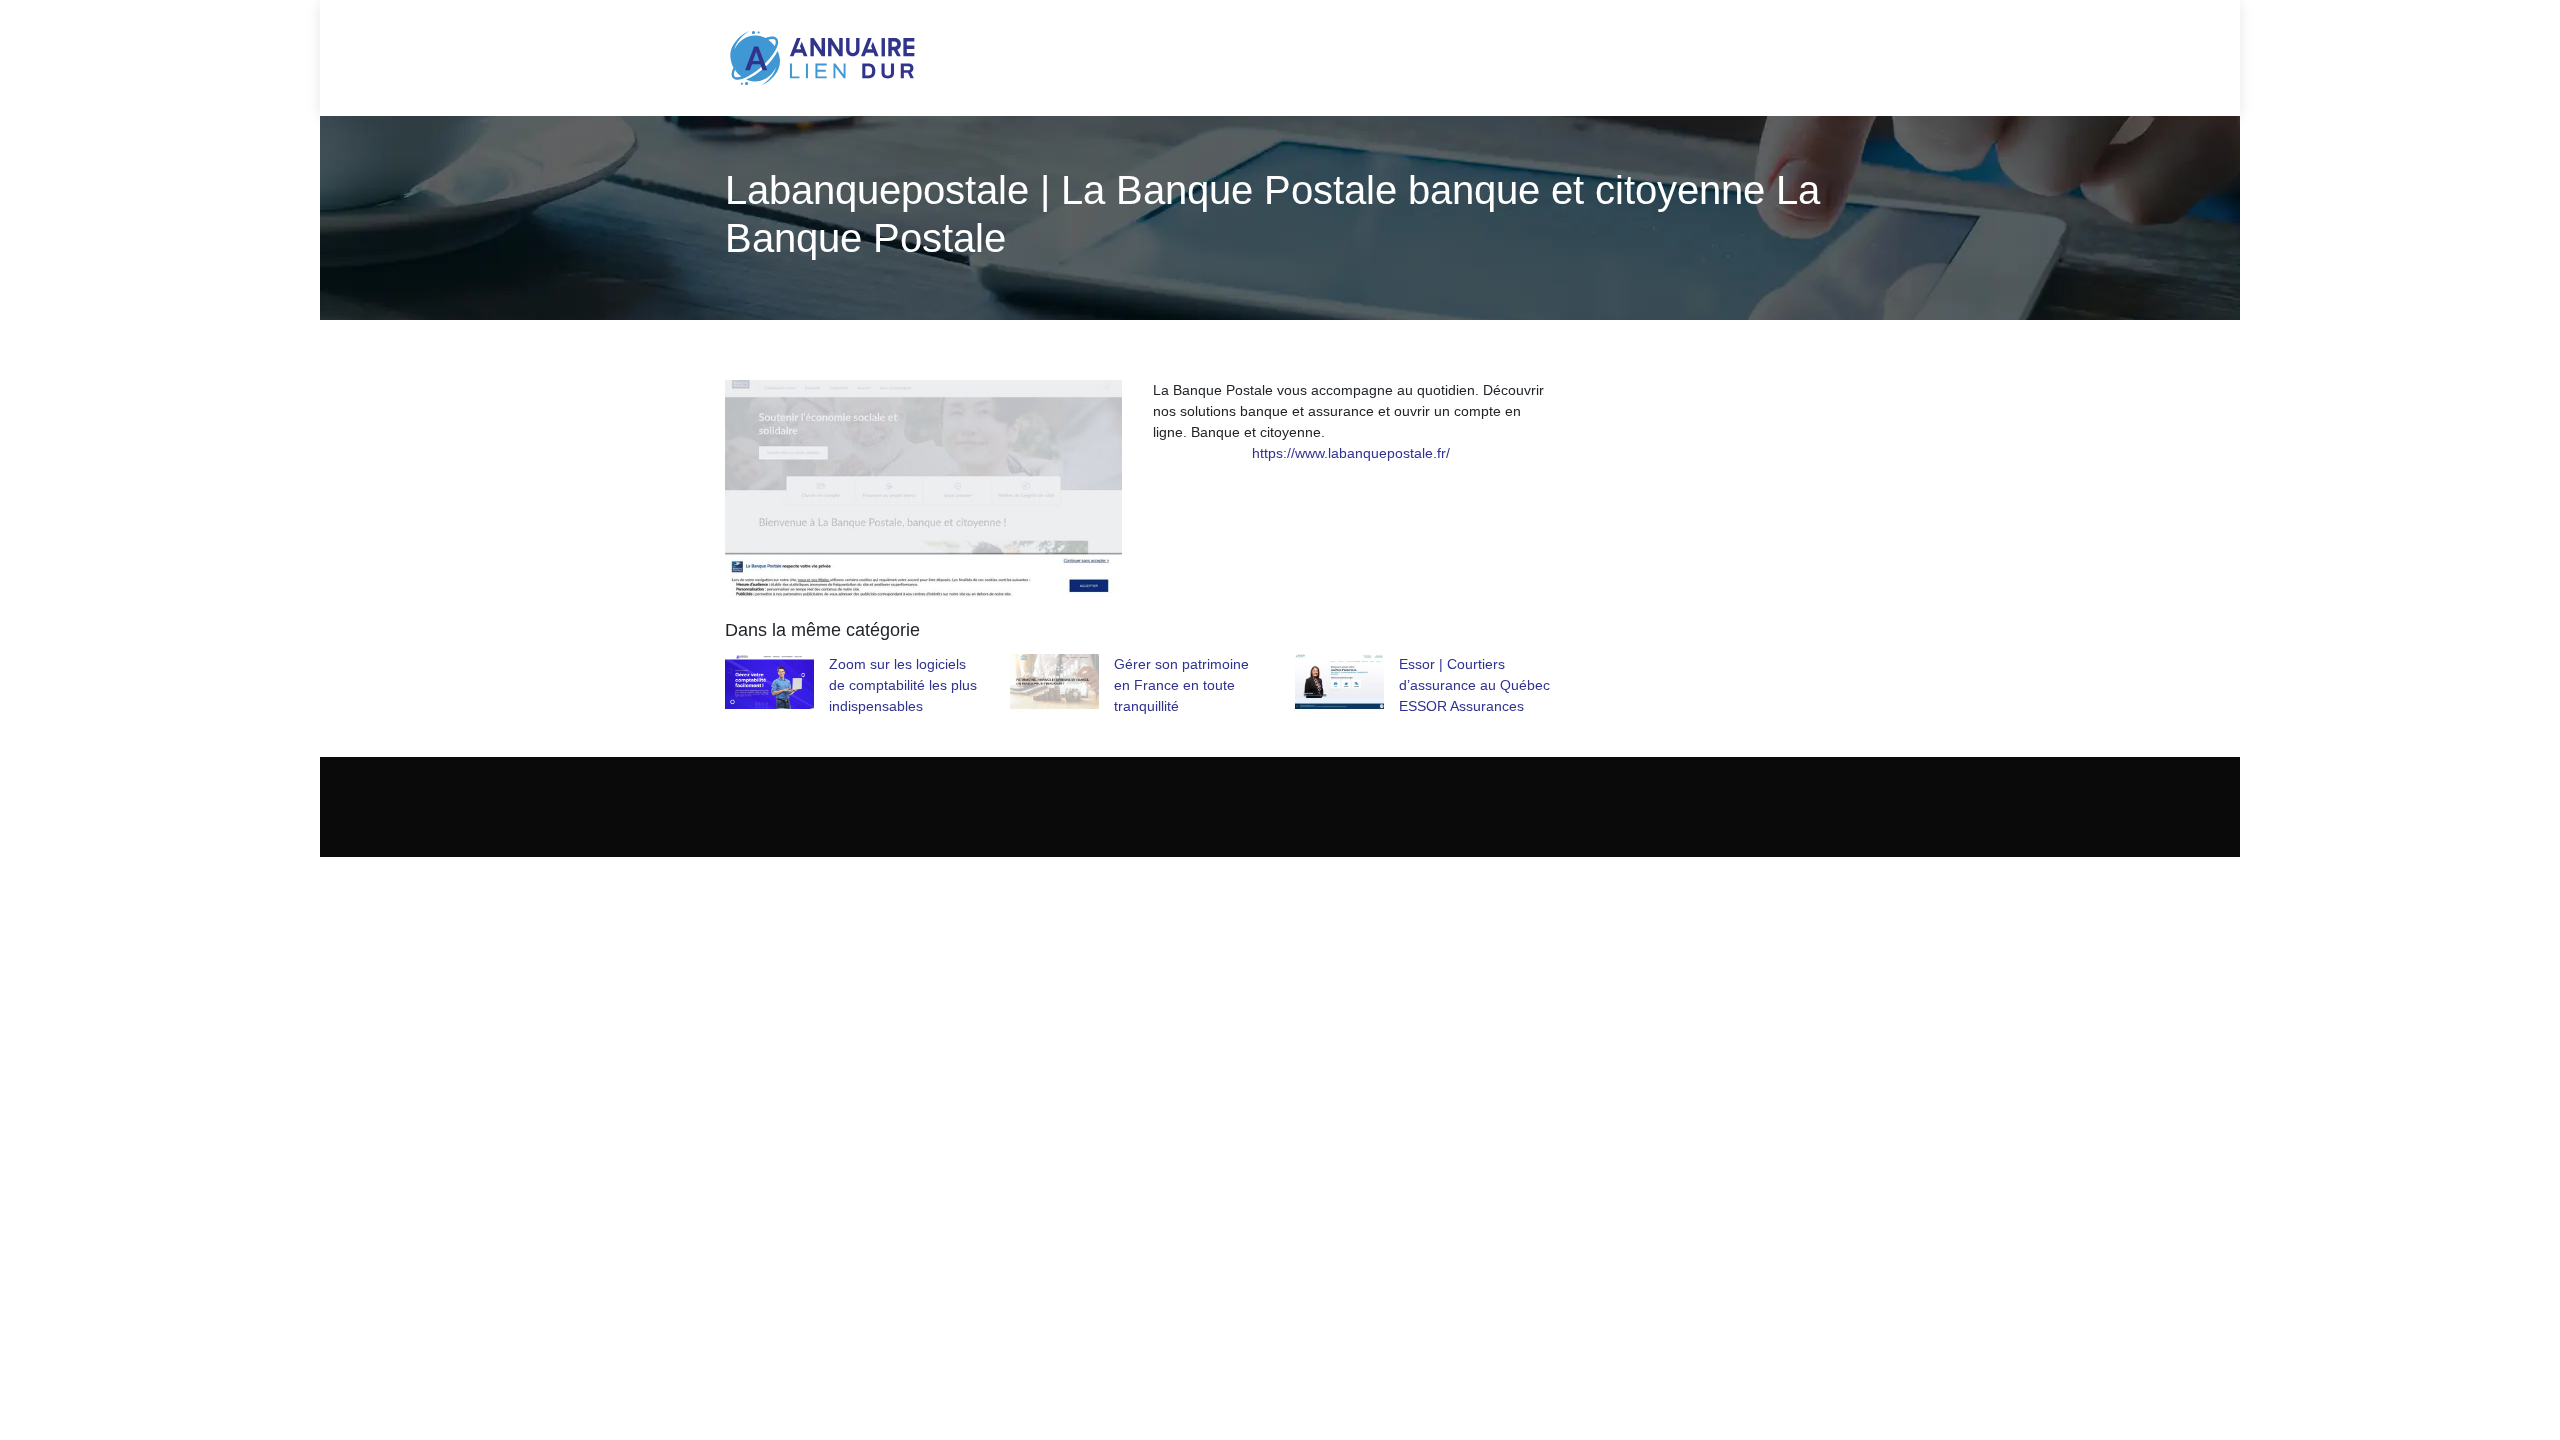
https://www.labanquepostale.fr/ (1351, 453)
